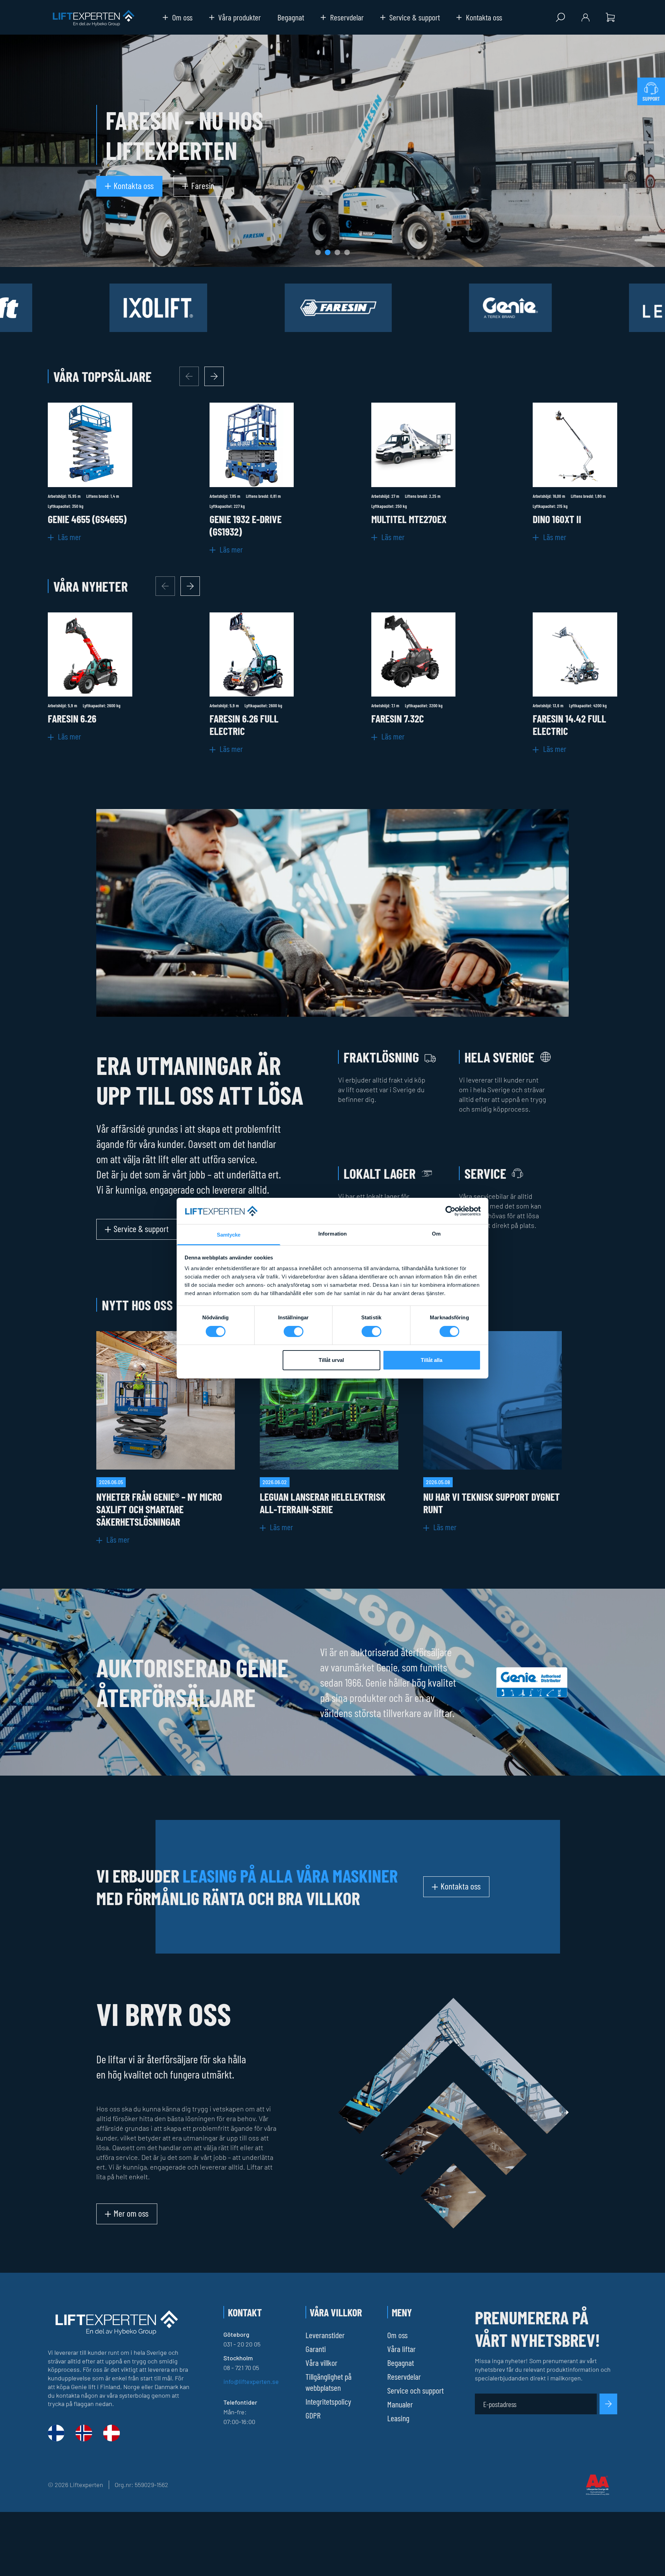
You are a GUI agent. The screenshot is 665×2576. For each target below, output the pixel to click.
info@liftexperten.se (251, 2381)
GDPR (313, 2415)
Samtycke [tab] (229, 1235)
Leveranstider (325, 2335)
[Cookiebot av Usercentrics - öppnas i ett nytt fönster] (450, 1211)
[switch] (294, 1331)
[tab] (318, 252)
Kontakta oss (484, 17)
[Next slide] (214, 376)
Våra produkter (240, 17)
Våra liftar (401, 2349)
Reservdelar (347, 17)
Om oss (182, 17)
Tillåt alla (432, 1360)
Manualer (400, 2404)
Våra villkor (321, 2363)
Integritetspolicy (328, 2401)
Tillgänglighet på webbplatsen (329, 2382)
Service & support (415, 17)
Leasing (398, 2418)
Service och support (415, 2390)
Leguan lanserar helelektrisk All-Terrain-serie (323, 1503)
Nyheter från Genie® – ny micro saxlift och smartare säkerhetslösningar (159, 1509)
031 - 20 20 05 (242, 2344)
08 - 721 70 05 (241, 2368)
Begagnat (291, 17)
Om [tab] (436, 1234)
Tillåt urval (331, 1360)
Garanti (316, 2349)
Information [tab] (332, 1234)
